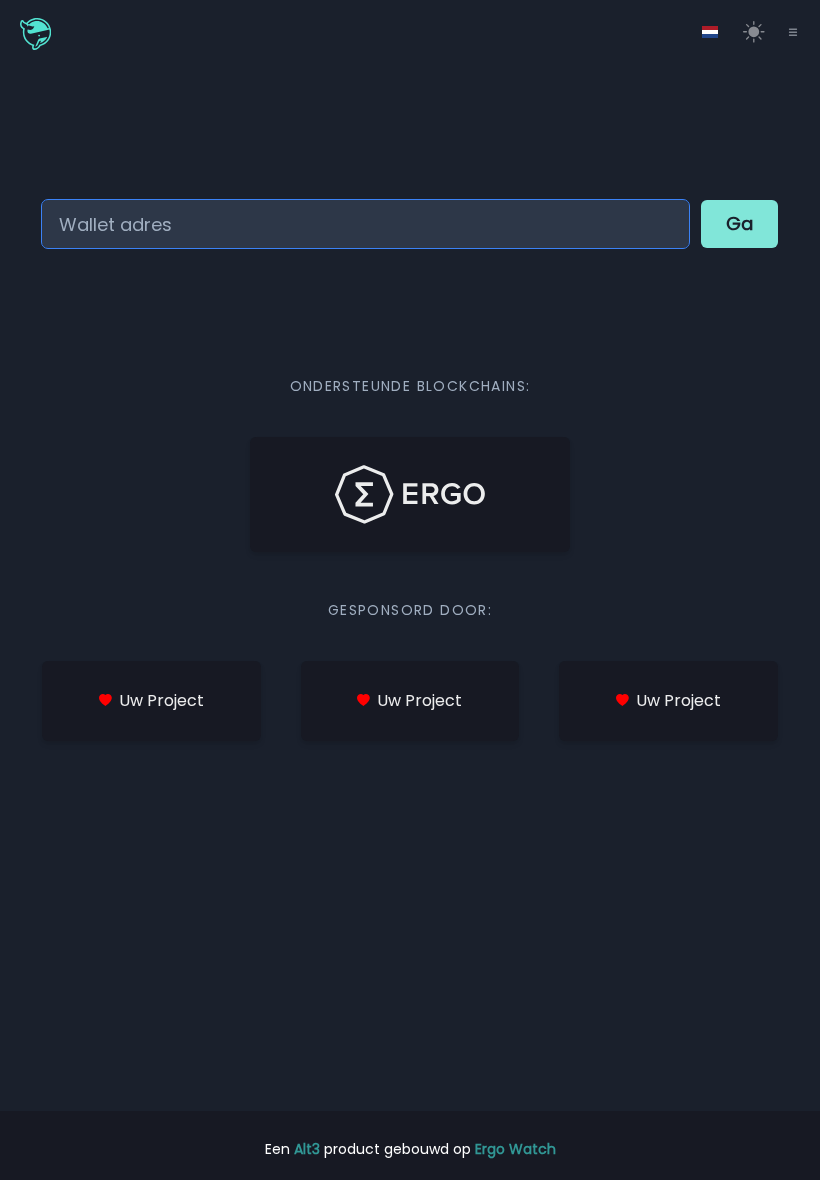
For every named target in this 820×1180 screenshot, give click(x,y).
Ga (739, 223)
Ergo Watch (515, 1149)
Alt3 (307, 1149)
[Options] (710, 32)
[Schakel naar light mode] (754, 32)
